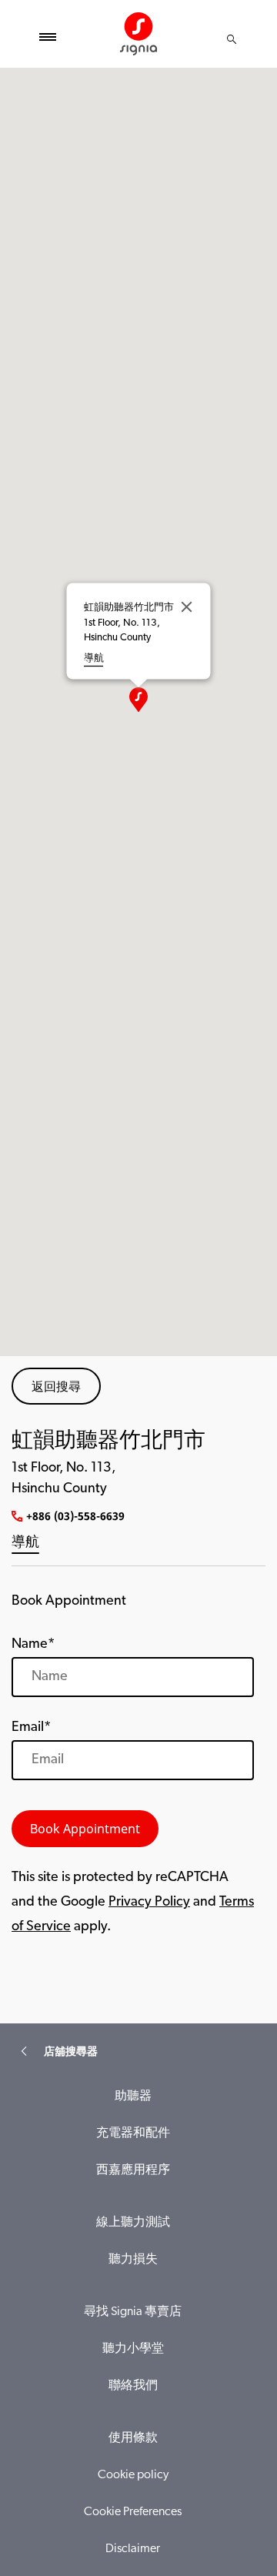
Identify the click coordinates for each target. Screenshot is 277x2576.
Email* (31, 1728)
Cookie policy (133, 2475)
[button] (138, 700)
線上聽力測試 (133, 2223)
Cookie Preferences (133, 2512)
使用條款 (133, 2438)
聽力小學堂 (133, 2349)
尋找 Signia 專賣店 (133, 2312)
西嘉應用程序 (133, 2170)
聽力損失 (133, 2260)
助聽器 (133, 2097)
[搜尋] (232, 39)
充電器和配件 (133, 2133)
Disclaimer (133, 2549)
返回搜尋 (56, 1386)
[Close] (187, 606)
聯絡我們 (133, 2386)
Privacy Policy (149, 1903)
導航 (25, 1543)
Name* (33, 1645)
